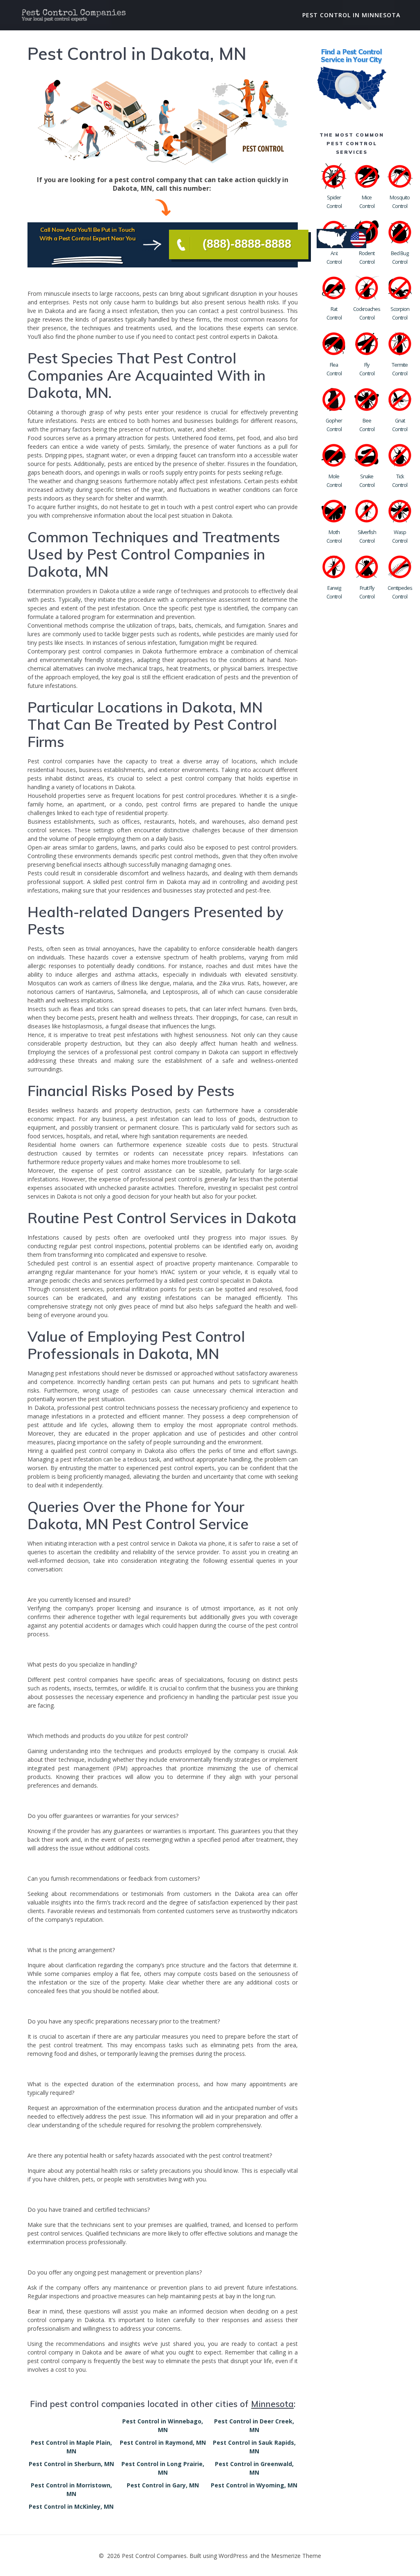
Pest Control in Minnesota (351, 15)
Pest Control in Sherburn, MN (71, 2464)
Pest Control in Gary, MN (163, 2485)
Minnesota (272, 2404)
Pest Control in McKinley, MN (71, 2506)
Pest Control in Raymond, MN (163, 2442)
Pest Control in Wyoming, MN (254, 2485)
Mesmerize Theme (296, 2556)
